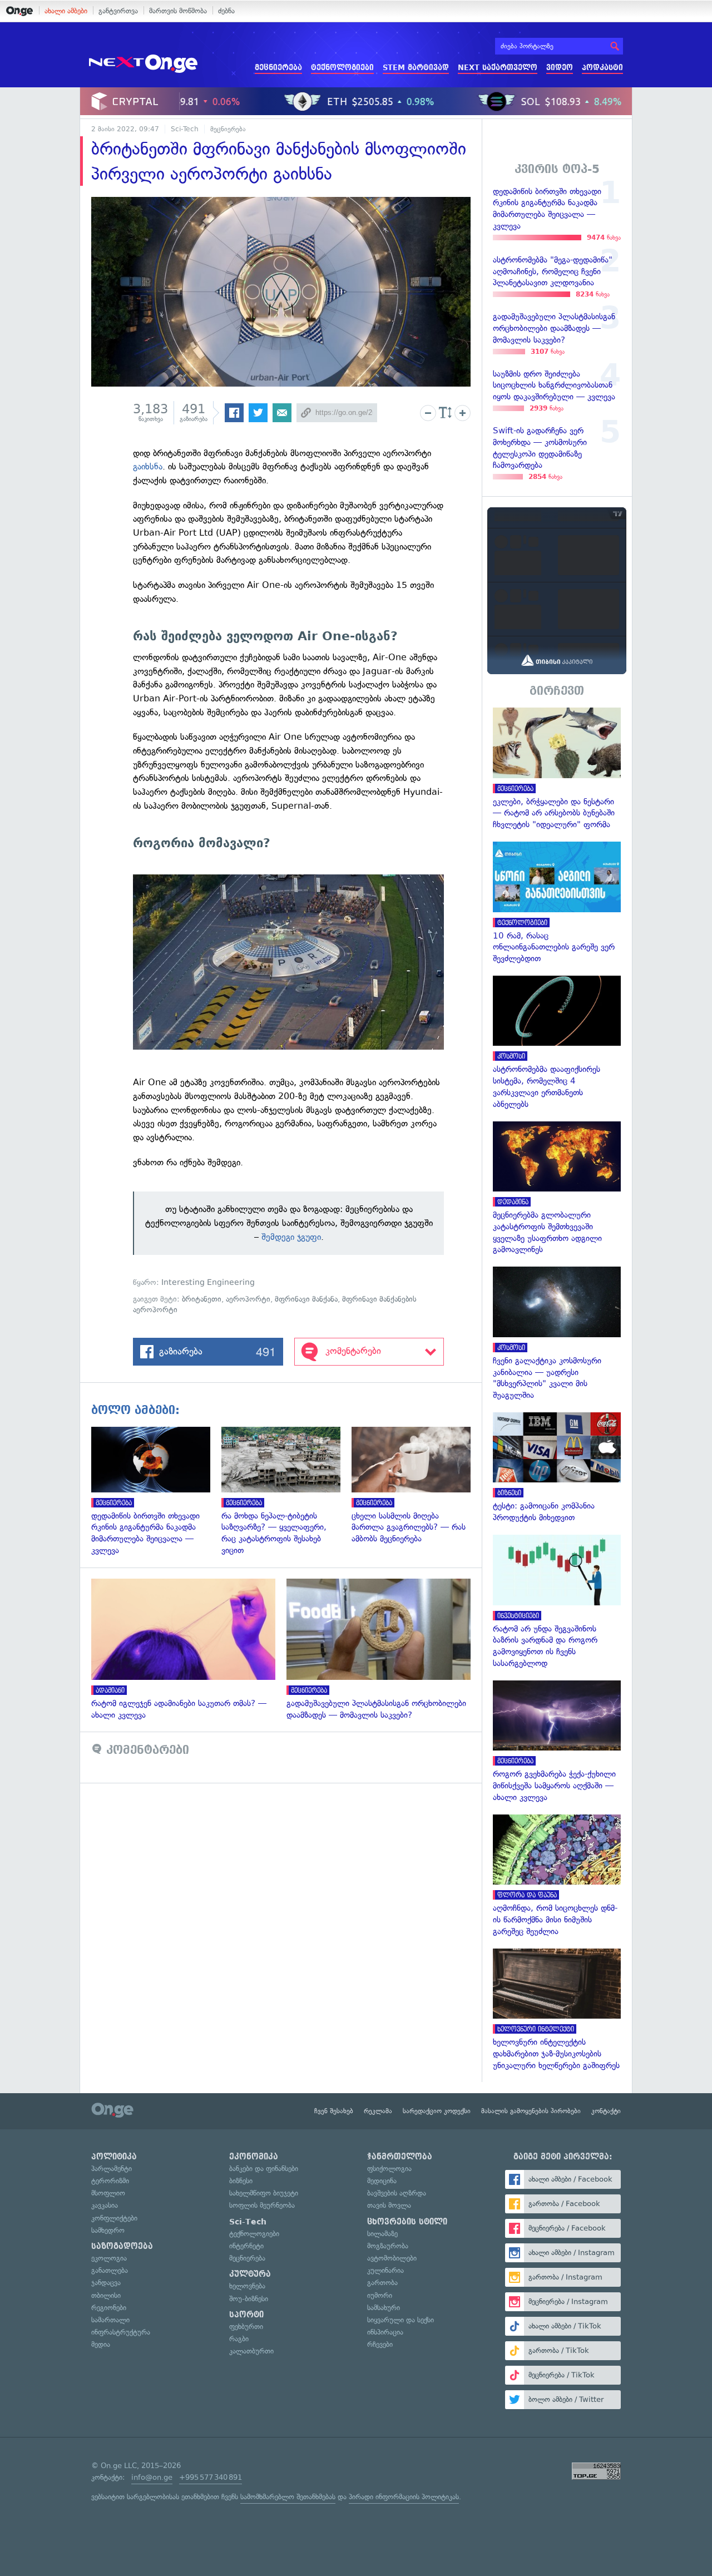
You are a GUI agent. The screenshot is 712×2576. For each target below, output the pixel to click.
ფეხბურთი (246, 2327)
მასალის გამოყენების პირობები (531, 2111)
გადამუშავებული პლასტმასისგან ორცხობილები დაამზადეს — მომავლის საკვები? (384, 1650)
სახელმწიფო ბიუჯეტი (264, 2193)
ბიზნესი (241, 2181)
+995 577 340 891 (211, 2477)
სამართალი (110, 2320)
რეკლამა (378, 2111)
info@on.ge (152, 2477)
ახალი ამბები (66, 11)
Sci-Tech (185, 129)
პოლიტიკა (114, 2157)
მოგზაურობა (388, 2246)
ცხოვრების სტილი (407, 2222)
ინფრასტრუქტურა (121, 2332)
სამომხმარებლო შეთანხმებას (288, 2497)
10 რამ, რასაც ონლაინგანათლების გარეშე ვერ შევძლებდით (557, 903)
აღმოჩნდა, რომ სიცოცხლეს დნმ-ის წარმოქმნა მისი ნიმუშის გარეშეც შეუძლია (557, 1876)
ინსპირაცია (385, 2332)
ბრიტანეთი (202, 1299)
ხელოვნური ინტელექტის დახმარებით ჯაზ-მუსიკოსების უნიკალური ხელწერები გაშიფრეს (557, 2010)
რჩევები (380, 2344)
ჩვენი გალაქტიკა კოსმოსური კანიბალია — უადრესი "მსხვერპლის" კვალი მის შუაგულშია (557, 1334)
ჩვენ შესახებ (334, 2111)
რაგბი (239, 2339)
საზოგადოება (122, 2246)
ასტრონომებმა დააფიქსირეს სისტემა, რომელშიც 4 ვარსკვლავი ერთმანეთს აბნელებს (557, 1043)
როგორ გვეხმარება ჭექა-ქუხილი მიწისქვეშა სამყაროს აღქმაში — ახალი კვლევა (557, 1742)
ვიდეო (560, 68)
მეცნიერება (278, 68)
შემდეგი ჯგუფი (291, 1237)
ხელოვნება (247, 2286)
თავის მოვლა (389, 2205)
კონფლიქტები (114, 2218)
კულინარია (385, 2270)
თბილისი (106, 2295)
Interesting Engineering (208, 1282)
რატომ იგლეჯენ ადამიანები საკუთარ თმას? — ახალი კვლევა (189, 1650)
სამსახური (384, 2308)
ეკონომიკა (254, 2157)
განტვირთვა (118, 11)
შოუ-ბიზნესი (249, 2299)
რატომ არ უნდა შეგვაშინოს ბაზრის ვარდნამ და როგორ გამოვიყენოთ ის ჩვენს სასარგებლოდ (557, 1602)
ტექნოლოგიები (342, 68)
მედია (101, 2344)
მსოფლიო (108, 2193)
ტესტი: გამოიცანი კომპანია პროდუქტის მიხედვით (557, 1468)
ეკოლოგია (109, 2258)
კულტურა (250, 2274)
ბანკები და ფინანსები (264, 2169)
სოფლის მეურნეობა (262, 2205)
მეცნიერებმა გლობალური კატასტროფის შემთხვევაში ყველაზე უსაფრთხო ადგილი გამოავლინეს (557, 1189)
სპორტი (246, 2315)
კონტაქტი (606, 2111)
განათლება (110, 2270)
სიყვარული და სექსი (400, 2320)
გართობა (382, 2283)
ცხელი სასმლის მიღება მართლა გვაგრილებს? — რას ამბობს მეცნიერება (417, 1486)
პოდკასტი (602, 68)
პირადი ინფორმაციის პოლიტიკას (404, 2497)
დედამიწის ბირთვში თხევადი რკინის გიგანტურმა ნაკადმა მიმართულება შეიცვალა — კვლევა (156, 1492)
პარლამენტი (112, 2169)
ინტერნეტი (246, 2246)
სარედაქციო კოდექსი (437, 2111)
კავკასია (105, 2205)
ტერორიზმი (110, 2181)
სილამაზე (382, 2234)
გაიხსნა (148, 466)
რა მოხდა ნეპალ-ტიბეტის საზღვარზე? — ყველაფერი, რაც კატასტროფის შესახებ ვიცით (286, 1492)
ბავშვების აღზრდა (397, 2193)
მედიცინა (382, 2181)
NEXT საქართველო (498, 68)
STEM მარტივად (416, 68)
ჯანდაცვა (106, 2283)
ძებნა (226, 11)
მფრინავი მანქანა (306, 1299)
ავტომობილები (392, 2258)
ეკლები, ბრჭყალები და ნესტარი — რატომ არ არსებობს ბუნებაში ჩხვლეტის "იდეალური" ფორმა (557, 769)
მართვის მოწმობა (178, 11)
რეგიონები (109, 2308)
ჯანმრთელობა (400, 2157)
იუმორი (380, 2295)
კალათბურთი (251, 2351)
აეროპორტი (248, 1299)
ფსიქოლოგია (389, 2169)
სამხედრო (108, 2230)
